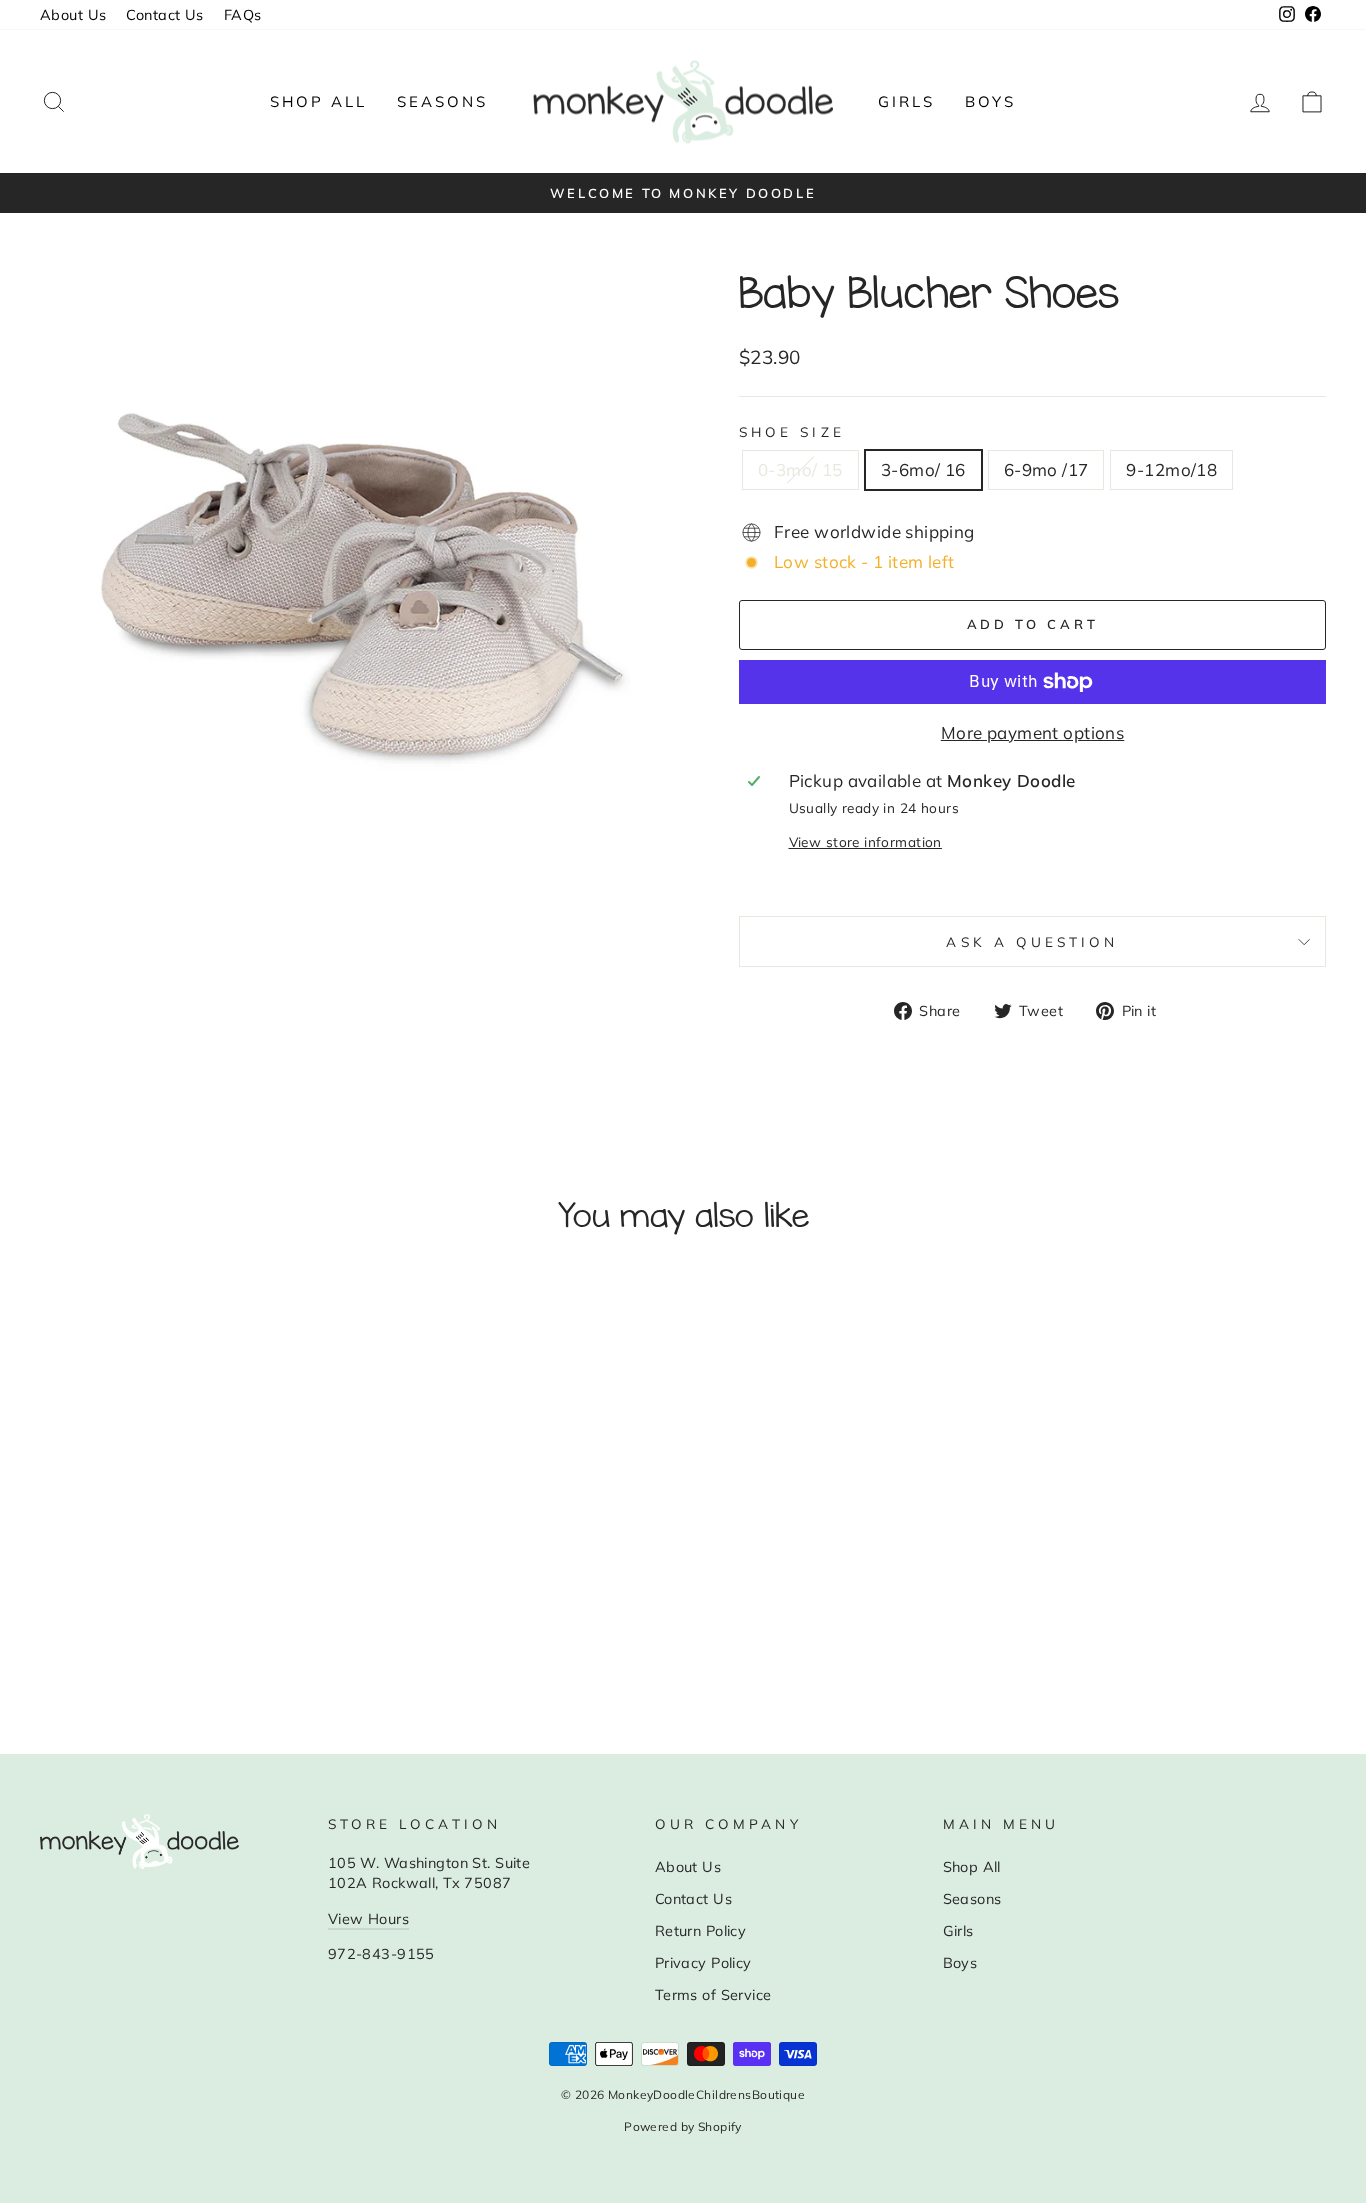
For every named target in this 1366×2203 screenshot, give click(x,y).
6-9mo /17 (1046, 469)
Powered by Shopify (683, 2126)
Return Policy (701, 1930)
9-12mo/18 (1171, 469)
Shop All (318, 101)
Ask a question (1032, 941)
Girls (906, 101)
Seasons (442, 101)
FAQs (243, 14)
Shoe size (792, 431)
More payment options (1033, 732)
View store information (865, 841)
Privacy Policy (703, 1962)
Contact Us (164, 14)
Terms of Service (713, 1994)
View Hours (368, 1918)
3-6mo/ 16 (923, 469)
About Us (73, 14)
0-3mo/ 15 (800, 469)
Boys (990, 101)
